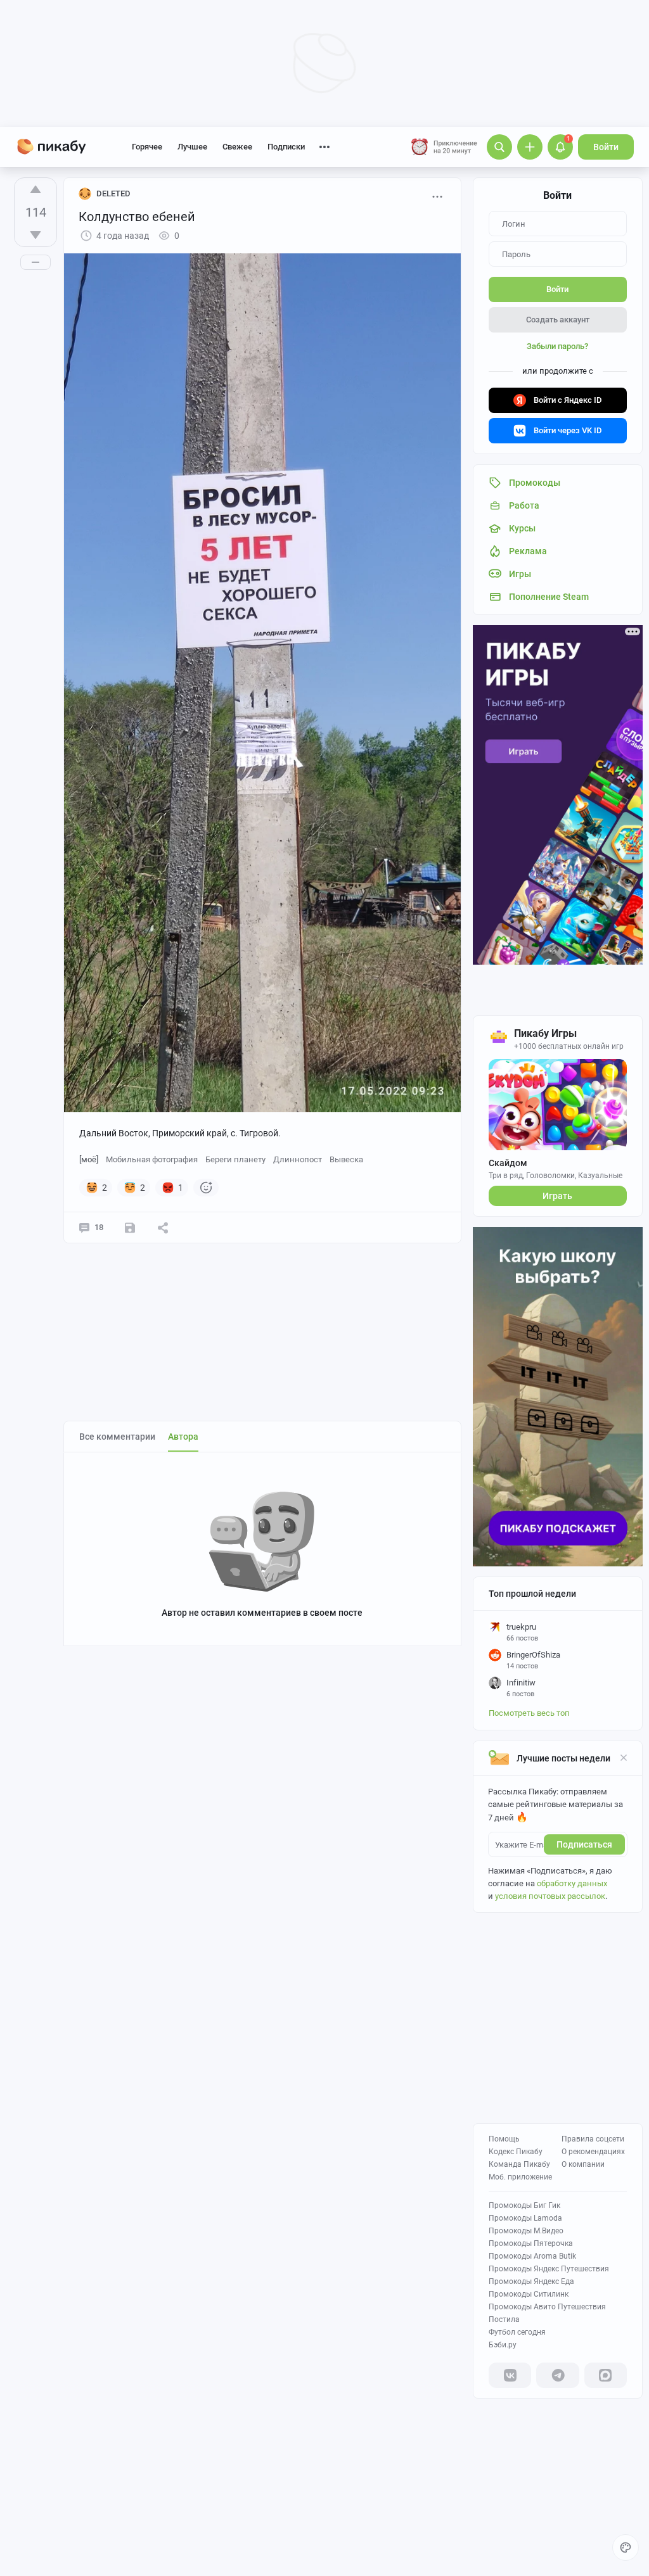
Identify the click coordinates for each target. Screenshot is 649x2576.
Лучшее (192, 147)
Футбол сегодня (517, 2332)
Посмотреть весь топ (529, 1713)
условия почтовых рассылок (550, 1896)
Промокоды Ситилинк (529, 2294)
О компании (583, 2164)
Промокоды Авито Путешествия (547, 2307)
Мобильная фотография (152, 1159)
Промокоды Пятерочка (531, 2243)
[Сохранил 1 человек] (130, 1228)
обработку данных (572, 1883)
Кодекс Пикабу (516, 2152)
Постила (504, 2319)
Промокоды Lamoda (525, 2218)
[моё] (89, 1159)
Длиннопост (298, 1159)
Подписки (286, 147)
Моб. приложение (520, 2177)
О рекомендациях (593, 2152)
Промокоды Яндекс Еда (531, 2281)
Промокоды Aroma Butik (532, 2256)
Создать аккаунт (558, 320)
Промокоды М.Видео (526, 2231)
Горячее (147, 147)
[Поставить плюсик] (35, 189)
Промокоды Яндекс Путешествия (549, 2269)
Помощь (504, 2139)
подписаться (584, 1844)
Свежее (237, 147)
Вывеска (346, 1159)
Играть (557, 1196)
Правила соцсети (593, 2139)
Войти (606, 147)
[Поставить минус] (35, 235)
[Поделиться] (163, 1228)
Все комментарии (117, 1437)
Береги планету (235, 1159)
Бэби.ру (503, 2345)
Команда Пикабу (519, 2164)
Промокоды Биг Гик (524, 2205)
